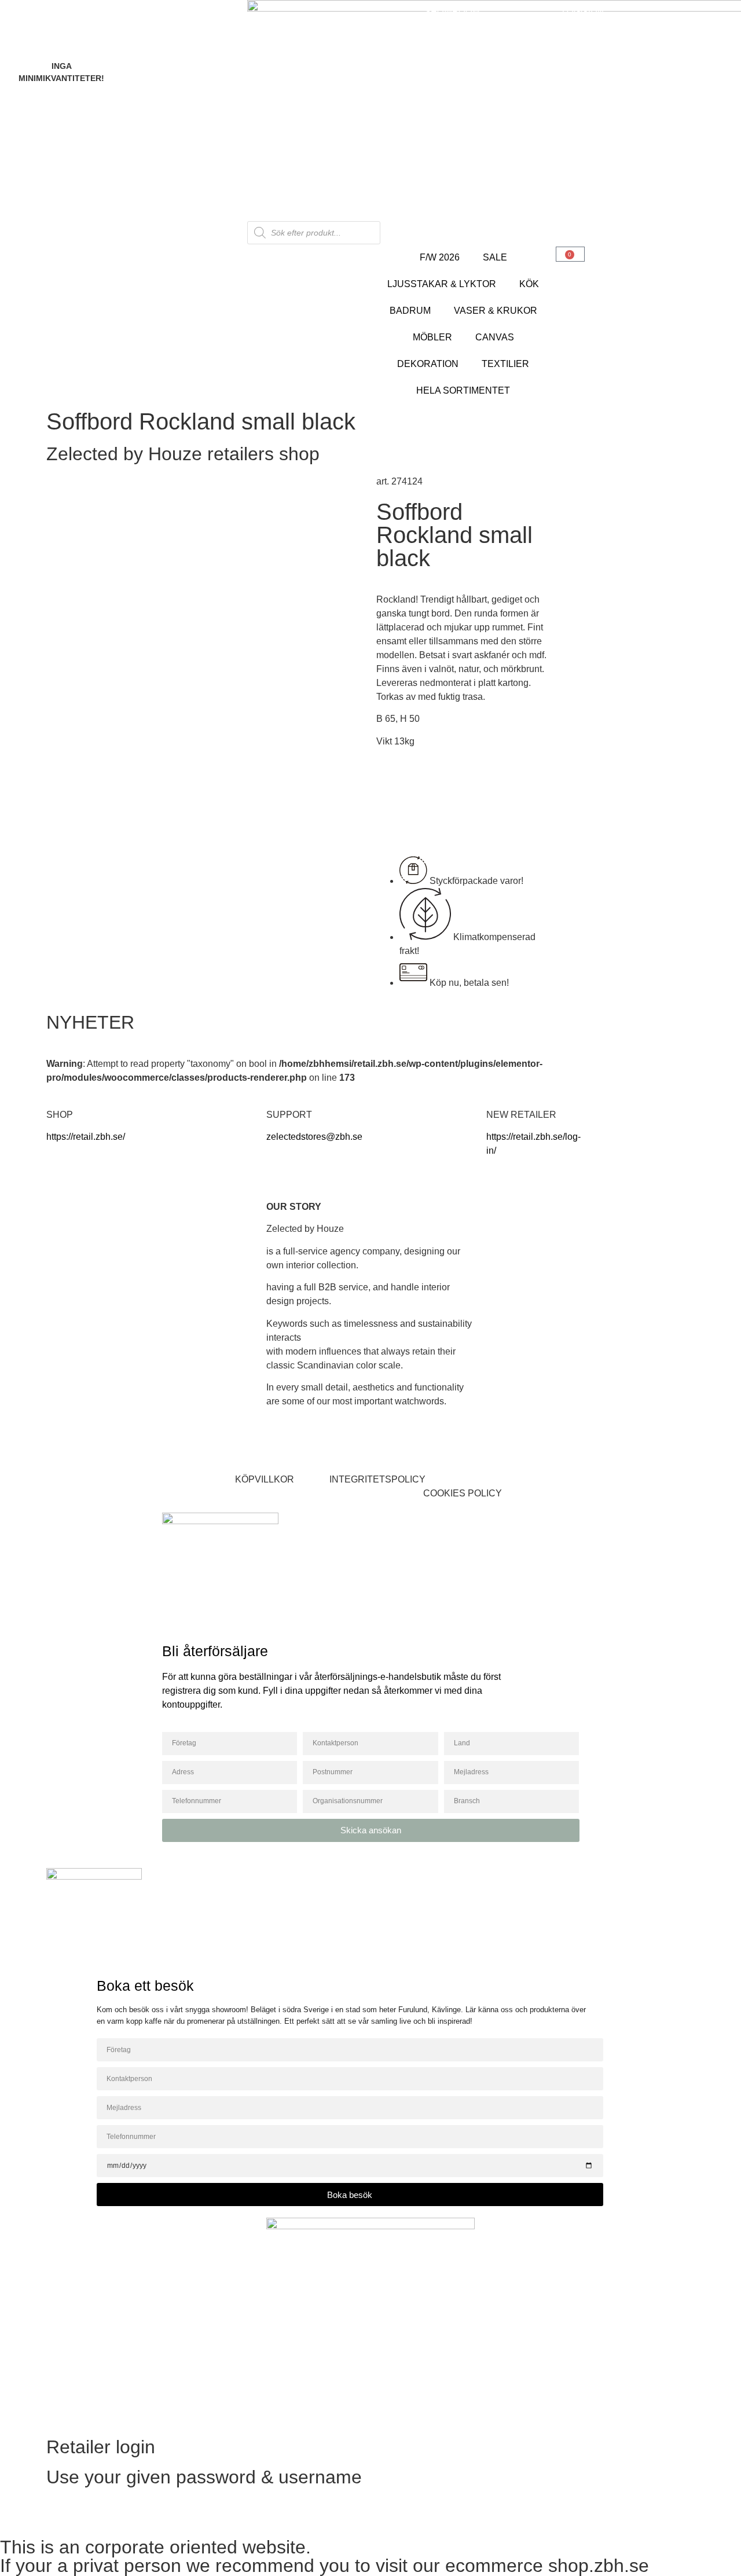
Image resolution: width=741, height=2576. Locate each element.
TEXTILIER (505, 364)
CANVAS (495, 337)
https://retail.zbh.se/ (86, 1137)
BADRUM (410, 311)
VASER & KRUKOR (496, 311)
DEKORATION (428, 364)
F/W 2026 (440, 257)
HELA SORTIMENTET (463, 390)
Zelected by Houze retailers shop (183, 454)
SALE (495, 257)
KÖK (529, 284)
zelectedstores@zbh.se (314, 1137)
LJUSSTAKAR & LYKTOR (442, 284)
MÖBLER (432, 337)
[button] (465, 1494)
